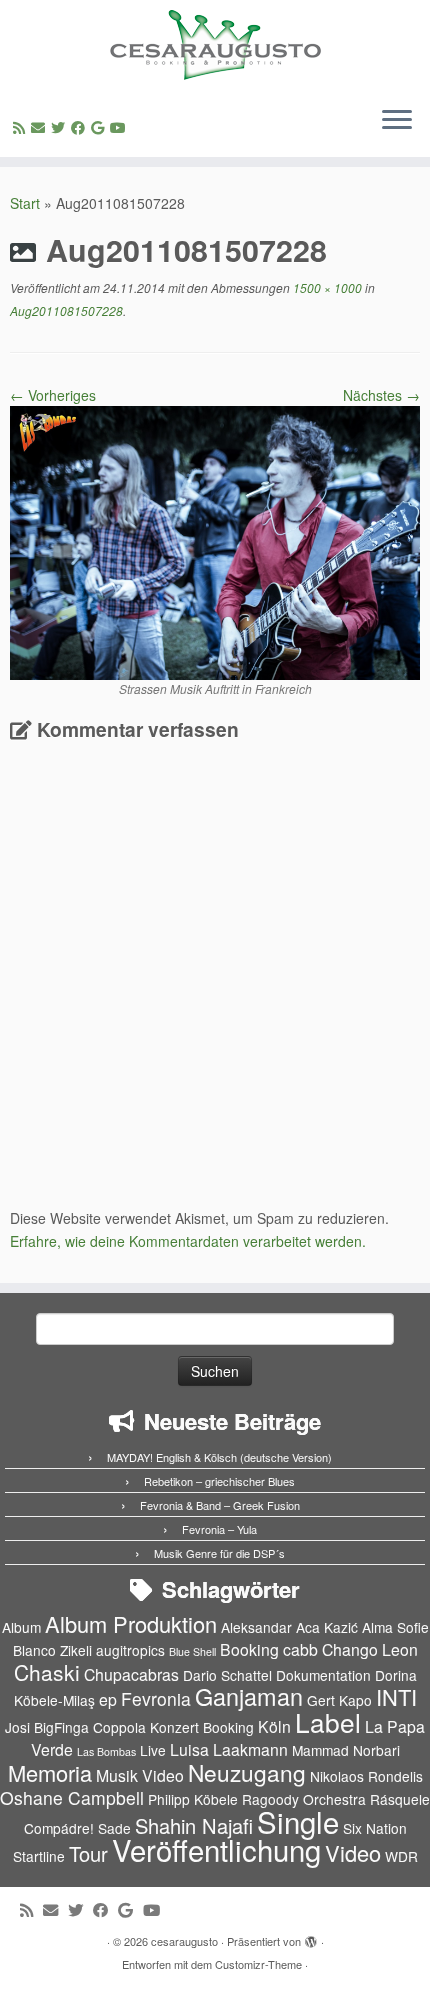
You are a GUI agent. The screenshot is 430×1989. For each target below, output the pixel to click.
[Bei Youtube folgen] (121, 127)
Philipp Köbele (193, 1799)
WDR (401, 1856)
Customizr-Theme (258, 1964)
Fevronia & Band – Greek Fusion (220, 1505)
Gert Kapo (339, 1700)
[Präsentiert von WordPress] (311, 1937)
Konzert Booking (202, 1727)
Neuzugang (247, 1772)
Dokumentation (323, 1675)
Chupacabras (131, 1674)
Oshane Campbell (72, 1797)
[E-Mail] (41, 127)
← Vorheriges (53, 395)
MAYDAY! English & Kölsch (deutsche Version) (219, 1457)
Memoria (50, 1772)
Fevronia (156, 1698)
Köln (274, 1726)
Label (328, 1721)
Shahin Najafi (194, 1825)
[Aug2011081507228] (215, 541)
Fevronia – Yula (219, 1529)
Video (353, 1852)
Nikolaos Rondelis (366, 1776)
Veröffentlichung (216, 1849)
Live (153, 1750)
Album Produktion (131, 1623)
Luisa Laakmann (229, 1749)
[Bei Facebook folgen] (81, 127)
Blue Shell (192, 1651)
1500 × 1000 (326, 287)
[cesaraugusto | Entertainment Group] (215, 45)
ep (108, 1699)
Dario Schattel (227, 1675)
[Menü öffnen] (397, 121)
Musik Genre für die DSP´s (219, 1553)
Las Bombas (106, 1751)
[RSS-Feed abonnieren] (22, 127)
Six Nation (375, 1828)
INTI (396, 1696)
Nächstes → (381, 395)
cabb (300, 1649)
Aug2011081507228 (66, 310)
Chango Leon (370, 1649)
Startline (39, 1856)
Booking (249, 1649)
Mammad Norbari (346, 1750)
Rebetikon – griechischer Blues (219, 1481)
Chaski (47, 1672)
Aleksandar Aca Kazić (289, 1627)
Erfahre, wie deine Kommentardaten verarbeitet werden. (188, 1241)
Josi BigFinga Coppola (75, 1727)
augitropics (130, 1650)
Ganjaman (249, 1696)
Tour (88, 1853)
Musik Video (140, 1775)
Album (21, 1627)
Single (298, 1821)
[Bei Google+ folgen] (100, 127)
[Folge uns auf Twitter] (61, 127)
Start (25, 203)
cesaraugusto (184, 1941)
